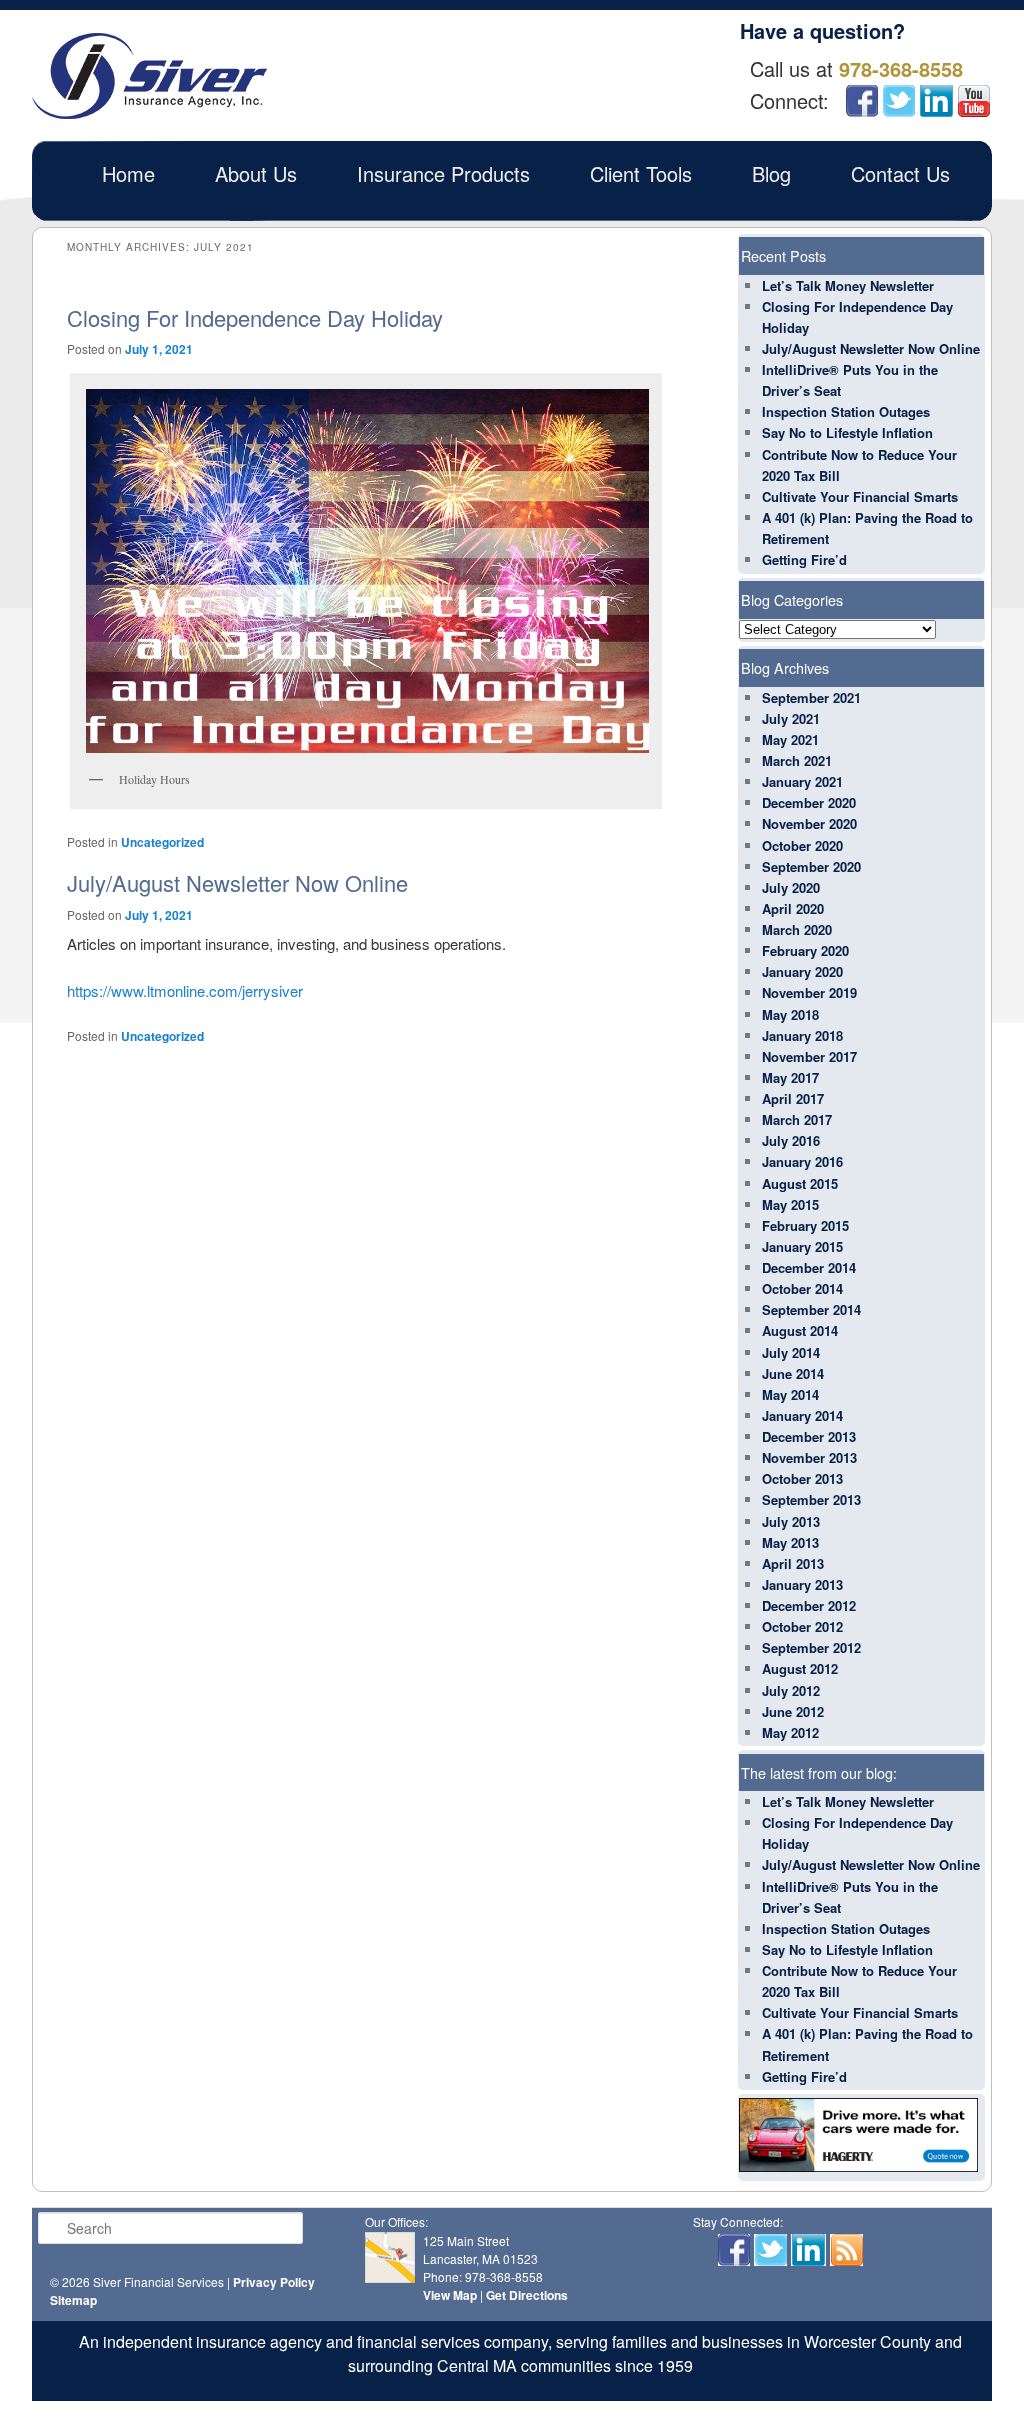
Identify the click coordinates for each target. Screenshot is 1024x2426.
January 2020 (802, 971)
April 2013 (793, 1563)
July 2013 (791, 1521)
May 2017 (790, 1077)
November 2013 (809, 1457)
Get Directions (527, 2295)
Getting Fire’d (804, 559)
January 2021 (802, 781)
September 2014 (811, 1309)
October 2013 (802, 1478)
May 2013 (790, 1542)
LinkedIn (936, 101)
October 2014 (802, 1288)
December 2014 (809, 1267)
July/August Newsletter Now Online (237, 882)
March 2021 (797, 760)
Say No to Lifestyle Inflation (847, 432)
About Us (256, 173)
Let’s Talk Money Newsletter (848, 285)
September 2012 (811, 1647)
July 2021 (791, 718)
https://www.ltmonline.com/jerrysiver (185, 990)
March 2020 (797, 929)
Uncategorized (162, 842)
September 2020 (811, 866)
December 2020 (809, 802)
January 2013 (802, 1584)
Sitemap (73, 2300)
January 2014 (802, 1415)
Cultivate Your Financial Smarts (860, 496)
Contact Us (900, 173)
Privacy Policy (274, 2282)
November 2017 (809, 1056)
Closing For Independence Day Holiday (255, 317)
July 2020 (791, 887)
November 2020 (809, 823)
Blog (771, 173)
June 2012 (793, 1711)
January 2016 (802, 1161)
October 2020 (802, 845)
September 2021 (811, 697)
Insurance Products (443, 173)
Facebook (862, 101)
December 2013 (809, 1436)
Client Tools (641, 173)
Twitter (898, 101)
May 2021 (790, 739)
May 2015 (790, 1204)
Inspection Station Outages (846, 411)
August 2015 (800, 1183)
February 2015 (805, 1225)
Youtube (974, 101)
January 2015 (802, 1246)
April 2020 (793, 908)
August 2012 (800, 1668)
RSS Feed (846, 2250)
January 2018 (802, 1035)
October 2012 (802, 1626)
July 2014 (791, 1352)
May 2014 (790, 1394)
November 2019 (809, 992)
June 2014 (793, 1373)
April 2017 (793, 1098)
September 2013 (811, 1499)
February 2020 (805, 950)
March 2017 (797, 1119)
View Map (450, 2295)
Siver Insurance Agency (149, 76)
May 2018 (790, 1014)
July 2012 (791, 1690)
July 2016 (791, 1140)
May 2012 (790, 1732)
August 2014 (800, 1330)
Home (128, 173)
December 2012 (809, 1605)
